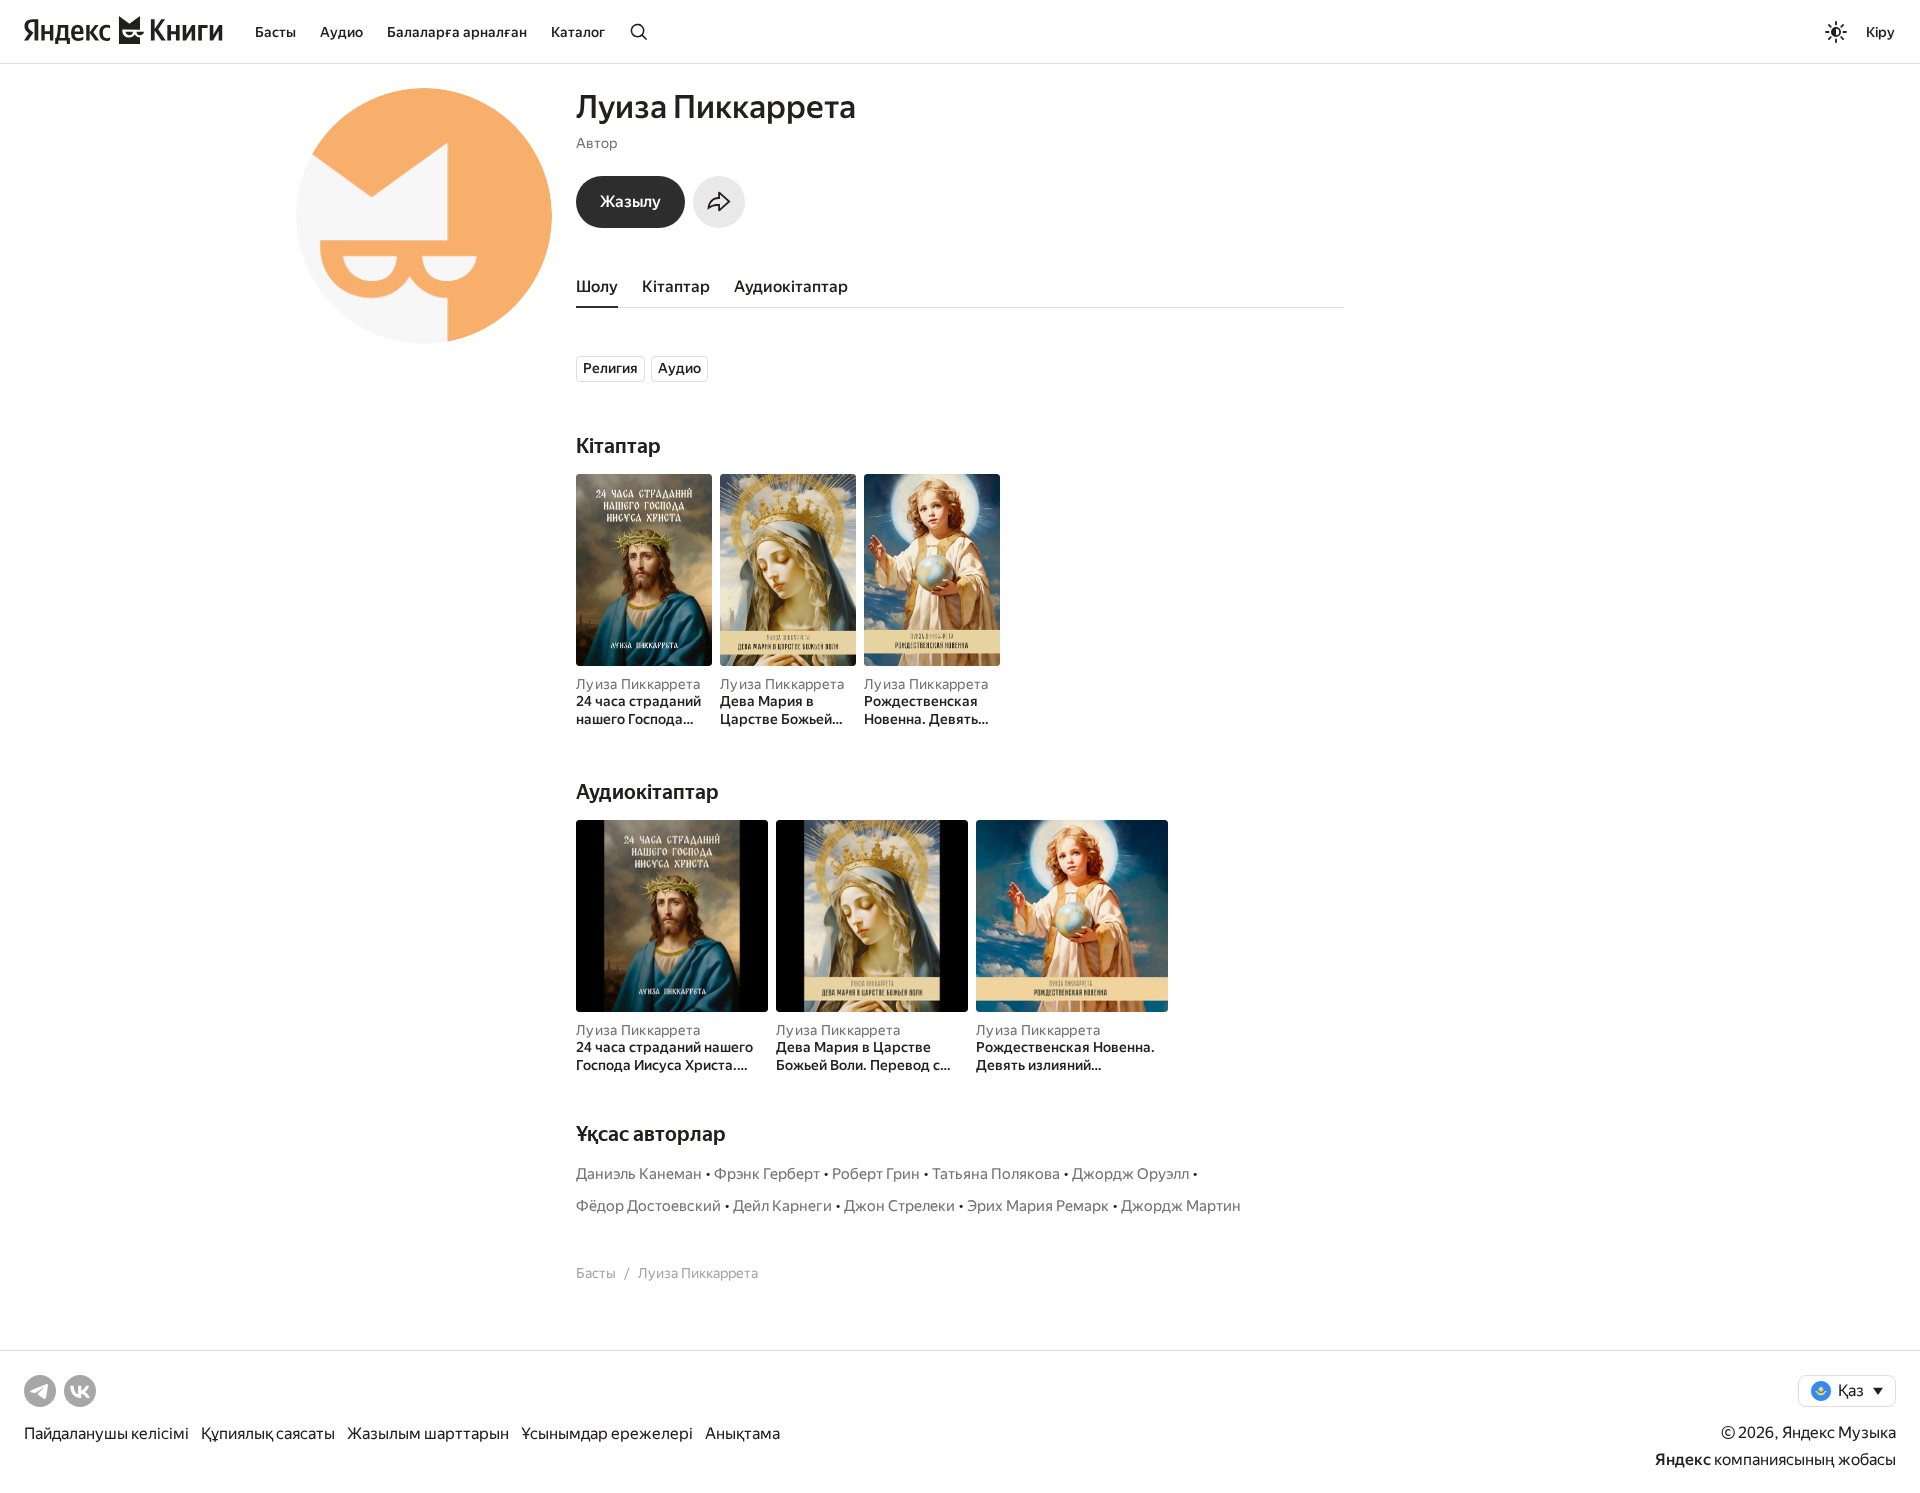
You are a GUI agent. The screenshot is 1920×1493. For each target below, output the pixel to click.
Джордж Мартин (1181, 1206)
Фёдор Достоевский (648, 1206)
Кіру (1880, 32)
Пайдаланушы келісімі (106, 1433)
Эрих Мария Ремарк (1038, 1206)
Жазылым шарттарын (428, 1433)
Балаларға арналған (457, 32)
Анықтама (742, 1433)
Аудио (341, 32)
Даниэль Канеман (639, 1174)
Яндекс (1683, 1459)
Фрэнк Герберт (767, 1174)
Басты (275, 32)
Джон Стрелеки (899, 1206)
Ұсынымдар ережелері (607, 1433)
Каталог (578, 32)
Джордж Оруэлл (1130, 1174)
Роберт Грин (876, 1174)
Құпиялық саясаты (268, 1433)
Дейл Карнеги (782, 1206)
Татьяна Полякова (996, 1174)
